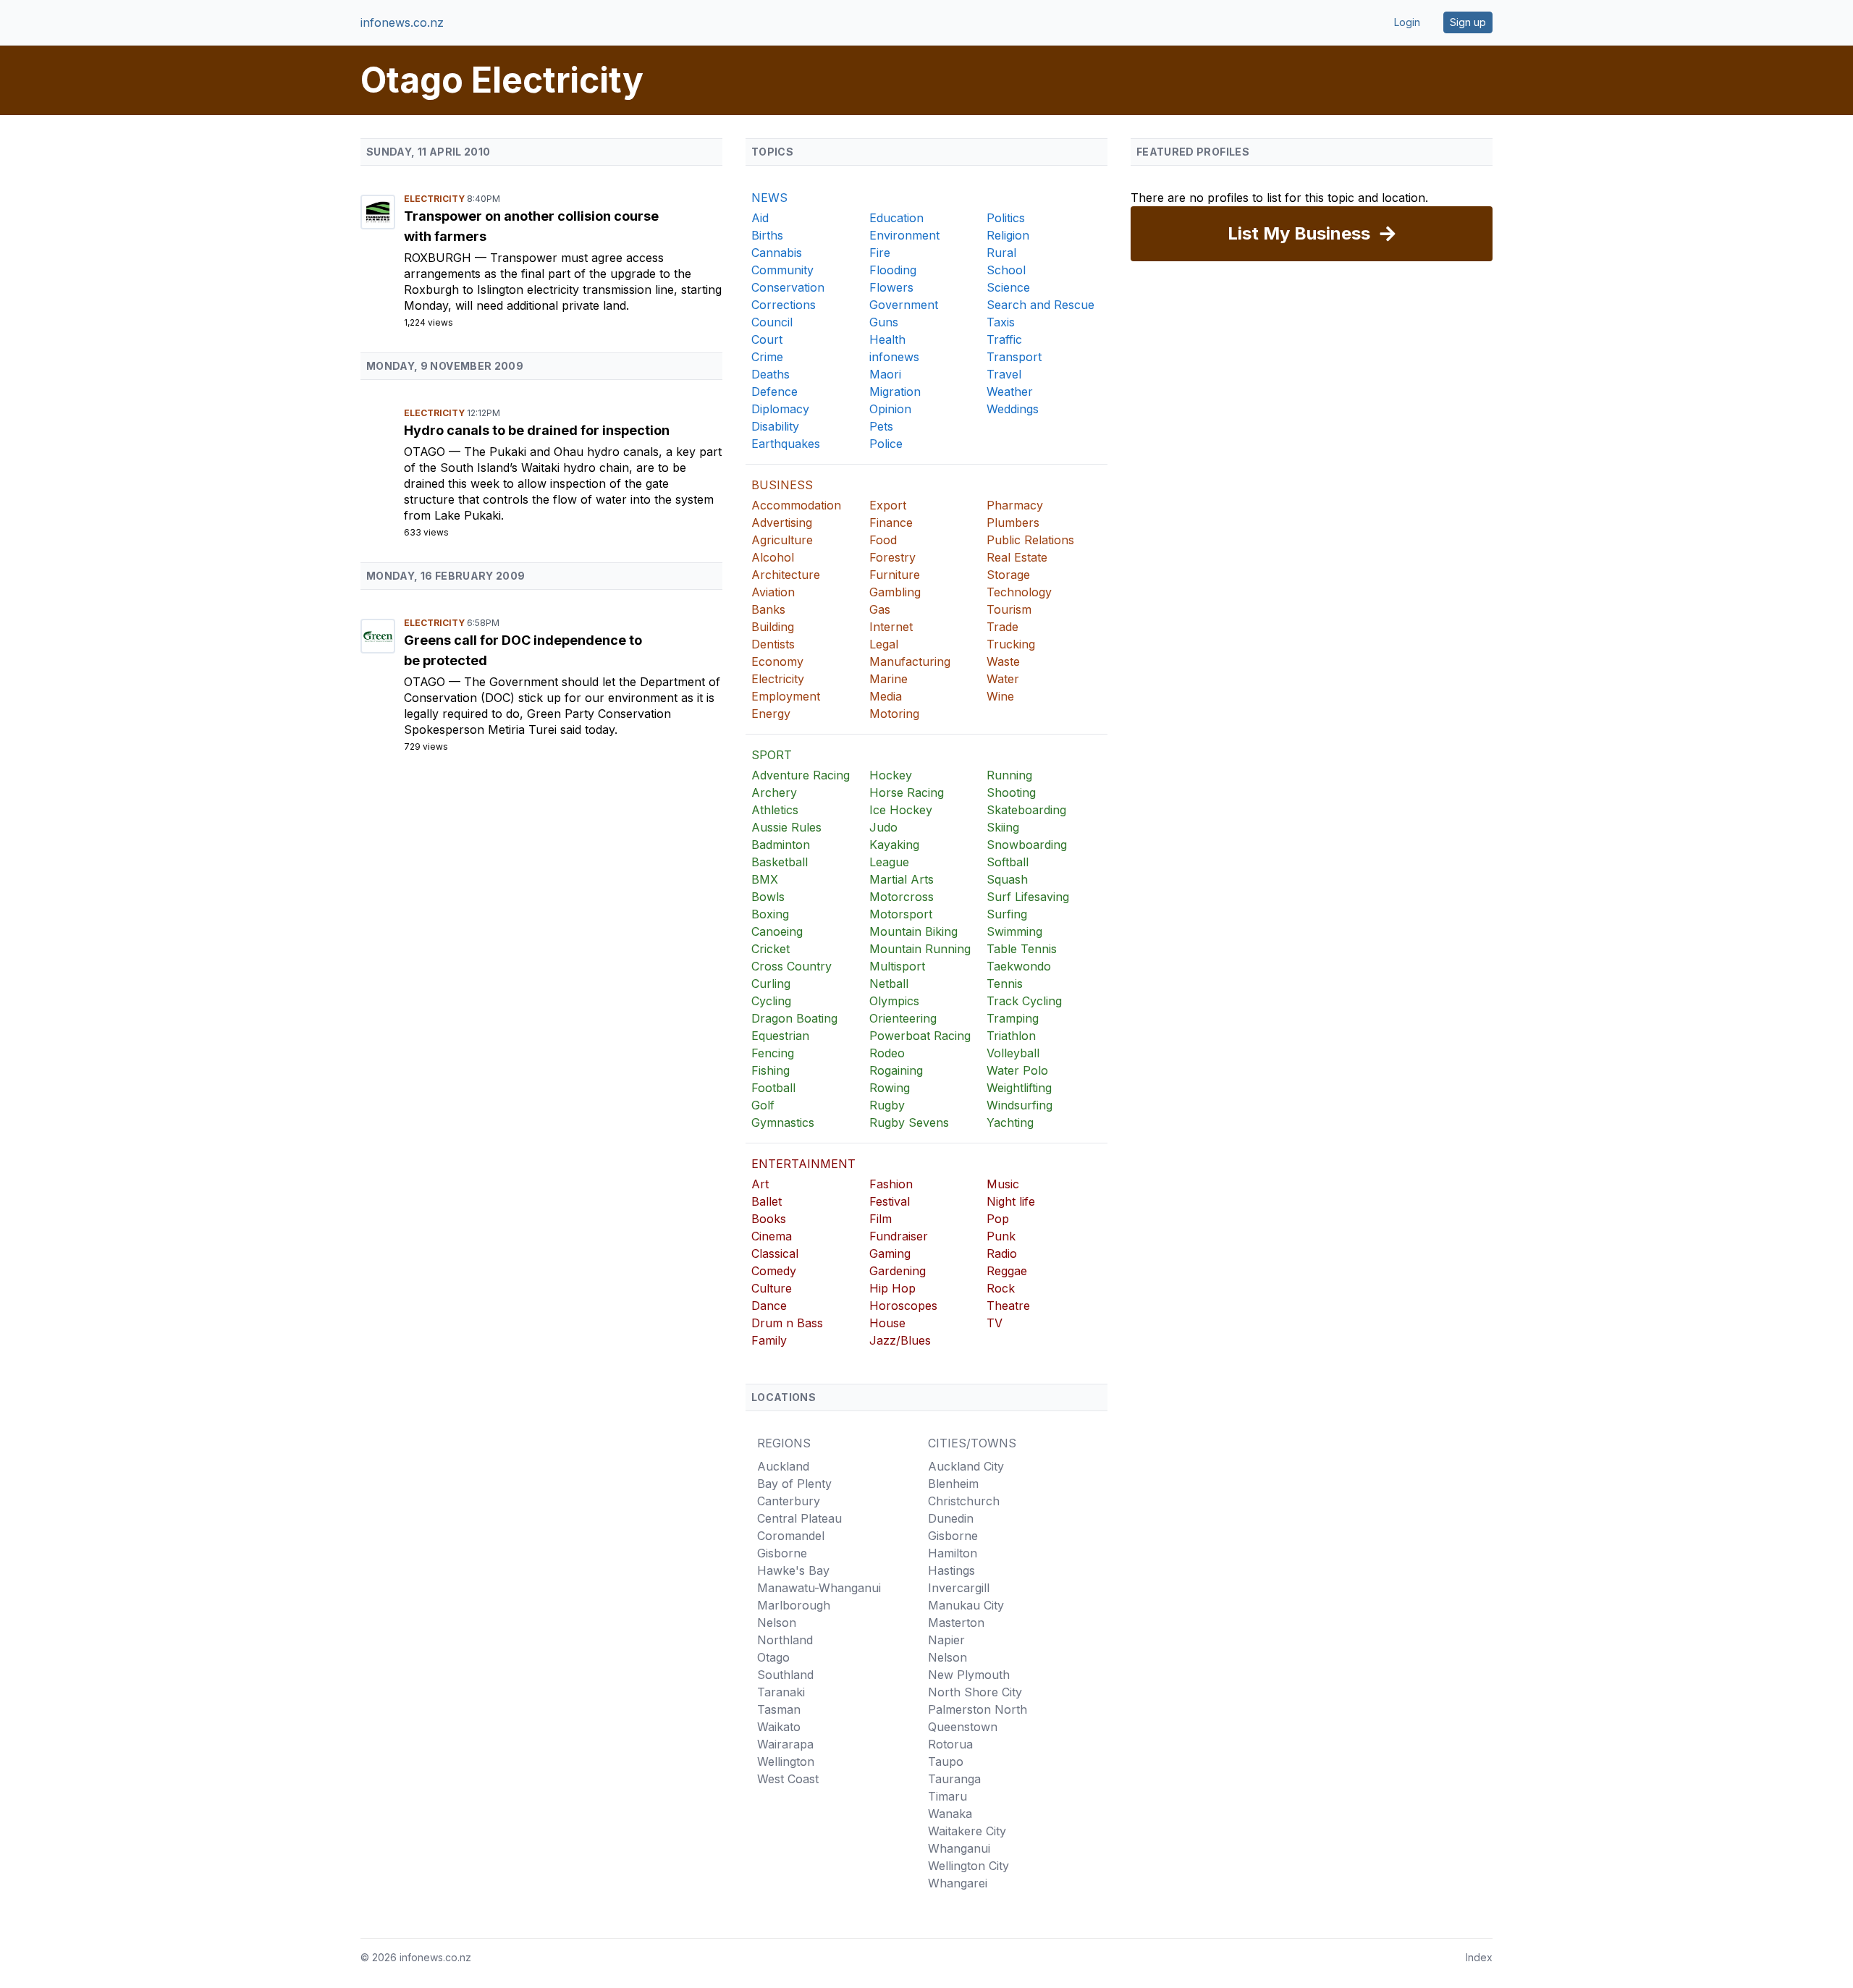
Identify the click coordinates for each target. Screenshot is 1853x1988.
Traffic (1004, 339)
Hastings (951, 1570)
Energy (771, 714)
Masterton (956, 1623)
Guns (884, 322)
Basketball (780, 862)
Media (886, 696)
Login (1407, 22)
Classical (775, 1253)
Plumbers (1013, 523)
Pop (998, 1219)
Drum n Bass (787, 1323)
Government (904, 305)
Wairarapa (785, 1744)
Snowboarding (1027, 845)
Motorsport (901, 914)
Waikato (779, 1727)
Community (782, 270)
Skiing (1003, 827)
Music (1003, 1184)
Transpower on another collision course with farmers (531, 226)
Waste (1003, 661)
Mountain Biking (913, 931)
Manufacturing (910, 661)
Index (1479, 1957)
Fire (880, 253)
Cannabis (777, 253)
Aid (760, 218)
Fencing (773, 1053)
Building (773, 627)
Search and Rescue (1041, 305)
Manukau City (966, 1605)
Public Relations (1030, 540)
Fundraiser (899, 1236)
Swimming (1014, 931)
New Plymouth (969, 1675)
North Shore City (975, 1692)
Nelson (777, 1623)
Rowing (890, 1088)
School (1006, 270)
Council (772, 322)
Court (767, 339)
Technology (1019, 592)
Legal (884, 644)
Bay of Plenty (794, 1484)
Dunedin (951, 1518)
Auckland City (966, 1466)
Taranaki (781, 1692)
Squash (1007, 879)
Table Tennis (1022, 949)
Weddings (1013, 409)
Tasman (779, 1709)
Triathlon (1011, 1036)
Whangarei (958, 1883)
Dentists (773, 644)
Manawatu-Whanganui (819, 1588)
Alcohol (773, 557)
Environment (904, 235)
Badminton (781, 845)
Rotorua (950, 1744)
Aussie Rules (786, 827)
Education (896, 218)
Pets (881, 426)
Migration (895, 392)
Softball (1008, 862)
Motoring (894, 714)
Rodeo (887, 1053)
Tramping (1013, 1018)
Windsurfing (1020, 1105)
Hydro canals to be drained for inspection (537, 430)
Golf (763, 1105)
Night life (1011, 1201)
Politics (1006, 218)
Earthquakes (786, 444)
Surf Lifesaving (1028, 897)
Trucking (1011, 644)
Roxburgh (439, 258)
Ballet (767, 1201)
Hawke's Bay (793, 1570)
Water (1003, 679)
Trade (1003, 627)
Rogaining (896, 1070)
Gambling (895, 592)
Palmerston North (978, 1709)
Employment (786, 696)
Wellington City (968, 1866)
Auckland (783, 1466)
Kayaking (894, 845)
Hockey (891, 775)
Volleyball (1013, 1053)
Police (886, 444)
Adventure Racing (801, 775)
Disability (775, 426)
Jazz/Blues (900, 1340)
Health (887, 339)
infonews (894, 357)
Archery (774, 792)
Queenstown (963, 1727)
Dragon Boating (794, 1018)
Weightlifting (1019, 1088)
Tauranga (954, 1779)
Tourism (1009, 609)
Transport (1014, 357)
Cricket (771, 949)
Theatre (1008, 1306)
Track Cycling (1024, 1001)
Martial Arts (902, 879)
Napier (946, 1640)
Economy (777, 661)
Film (881, 1219)
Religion (1008, 235)
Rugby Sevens (909, 1122)
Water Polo (1017, 1070)
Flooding (893, 270)
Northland (785, 1640)
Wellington (786, 1761)
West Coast (788, 1779)
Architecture (786, 575)
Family (769, 1340)
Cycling (771, 1001)
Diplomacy (780, 409)
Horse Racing (907, 792)
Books (769, 1219)
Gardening (898, 1271)
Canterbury (789, 1501)
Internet (891, 627)
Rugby (887, 1105)
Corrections (784, 305)
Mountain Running (920, 949)
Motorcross (902, 897)
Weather (1010, 392)
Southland (785, 1675)
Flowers (891, 287)
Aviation (773, 592)
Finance (891, 523)
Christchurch (964, 1501)
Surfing (1007, 914)
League (889, 862)
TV (995, 1323)
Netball (889, 984)
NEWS (769, 198)
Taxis (1001, 322)
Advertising (782, 523)
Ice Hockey (901, 810)
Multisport (897, 966)
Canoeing (777, 931)
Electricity (435, 199)
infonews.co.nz (402, 22)
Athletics (775, 810)
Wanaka (950, 1814)
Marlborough (794, 1605)
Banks (768, 609)
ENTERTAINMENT (803, 1164)
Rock (1001, 1288)
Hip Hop (892, 1288)
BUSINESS (782, 485)
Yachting (1010, 1122)
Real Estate (1017, 557)
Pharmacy (1015, 505)
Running (1009, 775)
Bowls (768, 897)
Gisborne (782, 1553)
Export (888, 505)
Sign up (1468, 22)
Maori (885, 374)
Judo (883, 827)
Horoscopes (903, 1306)
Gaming (890, 1253)
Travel (1004, 374)
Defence (774, 392)
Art (760, 1184)
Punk (1001, 1236)
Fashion (891, 1184)
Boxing (770, 914)
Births (767, 235)
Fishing (771, 1070)
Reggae (1007, 1271)
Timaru (947, 1796)
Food (883, 540)
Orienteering (903, 1018)
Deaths (771, 374)
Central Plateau (799, 1518)
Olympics (894, 1001)
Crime (767, 357)
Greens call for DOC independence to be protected (523, 650)
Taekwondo (1019, 966)
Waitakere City (967, 1831)
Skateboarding (1026, 810)
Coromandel (791, 1536)
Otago (426, 452)
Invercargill (959, 1588)
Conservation (788, 287)
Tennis (1005, 984)
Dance (769, 1306)
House (887, 1323)
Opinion (890, 409)
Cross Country (792, 966)
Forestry (892, 557)
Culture (772, 1288)
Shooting (1011, 792)
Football (773, 1088)
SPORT (772, 755)
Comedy (774, 1271)
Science (1008, 287)
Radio (1002, 1253)
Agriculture (782, 540)
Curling (771, 984)
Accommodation (796, 505)
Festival (890, 1201)
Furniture (895, 575)
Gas (880, 609)
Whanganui (959, 1848)
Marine (888, 679)
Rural (1001, 253)
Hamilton (953, 1553)
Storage (1008, 575)
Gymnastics (783, 1122)
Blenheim (953, 1484)
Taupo (946, 1761)
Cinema (772, 1236)
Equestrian (780, 1036)
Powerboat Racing (920, 1036)
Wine (1000, 696)
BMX (765, 879)
